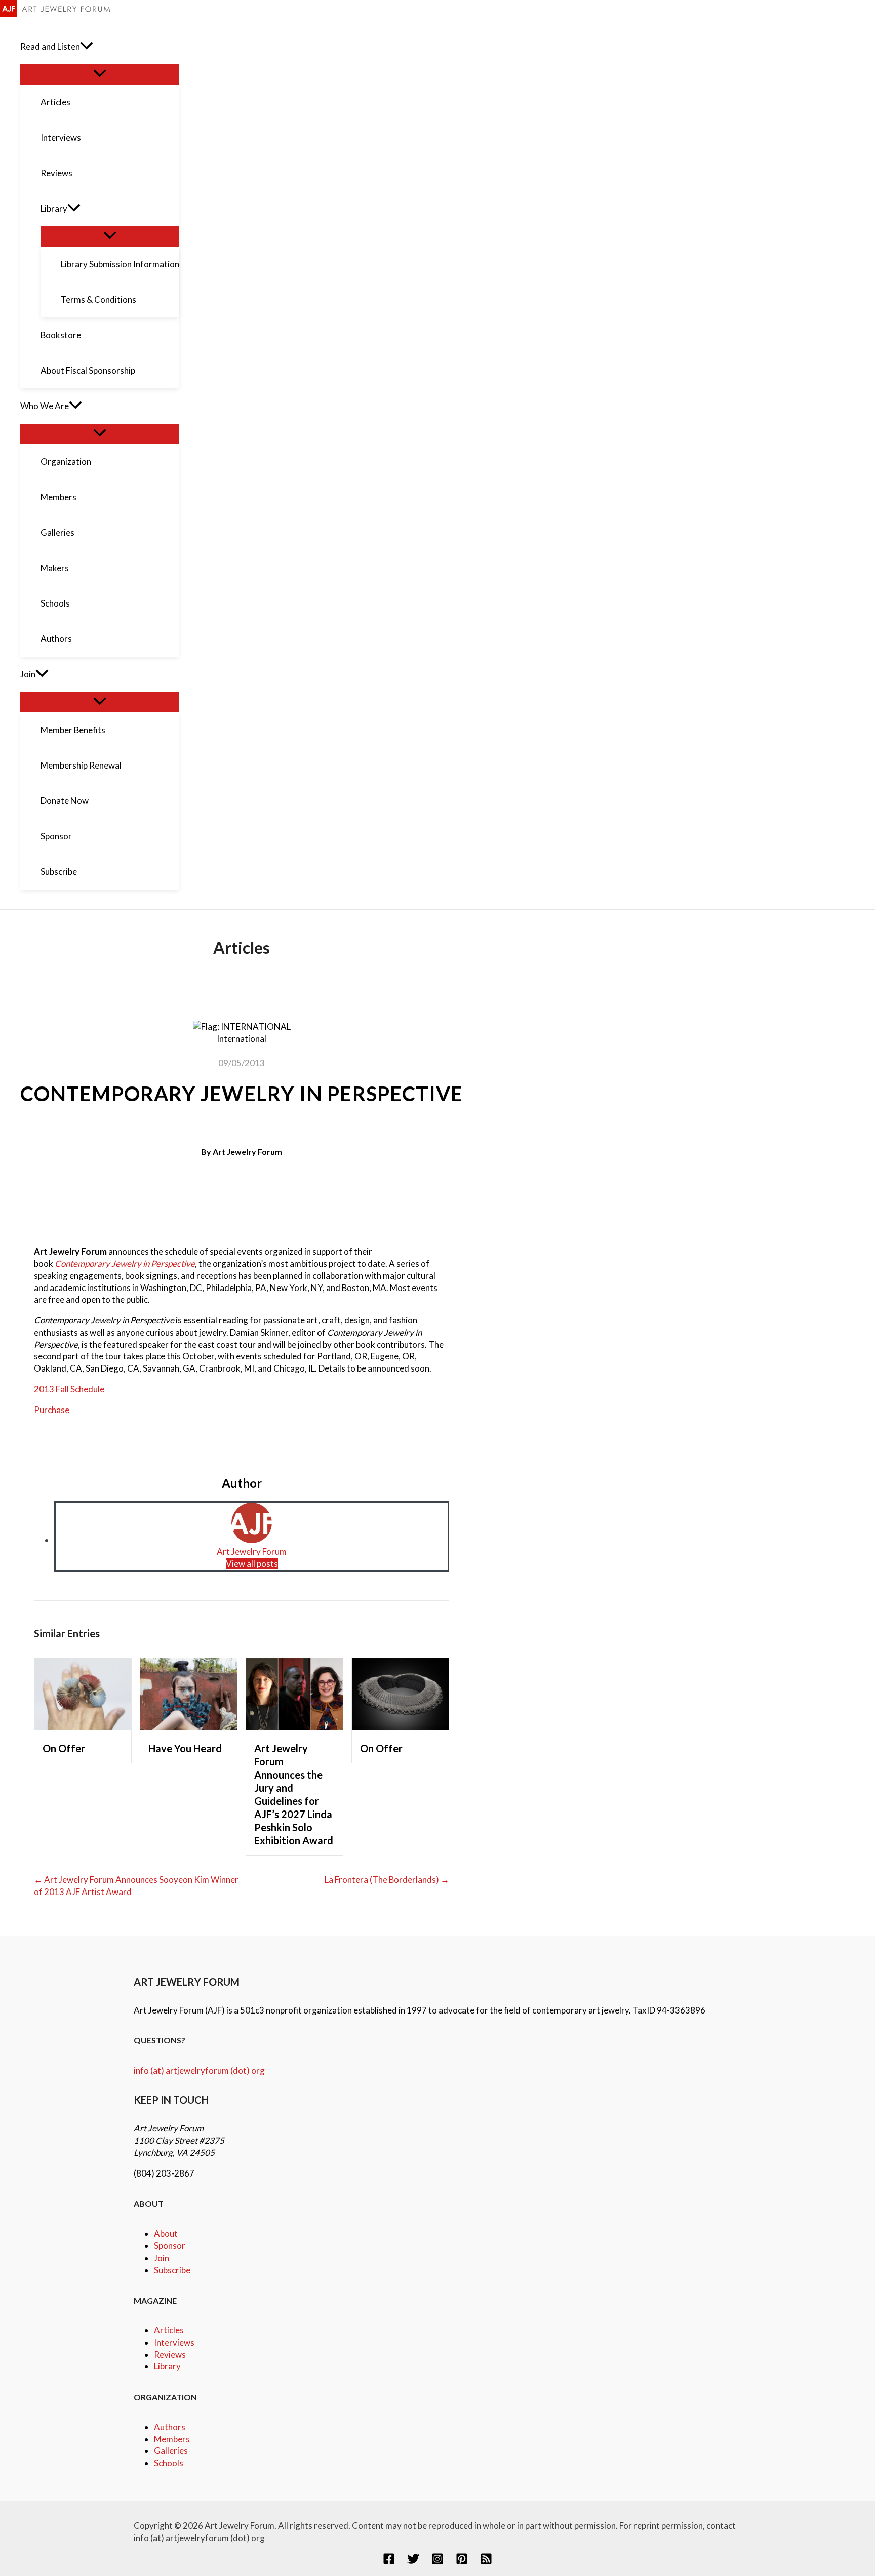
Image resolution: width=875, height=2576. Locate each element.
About (166, 2233)
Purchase (52, 1410)
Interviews (174, 2342)
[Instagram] (437, 2562)
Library (167, 2366)
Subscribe (172, 2270)
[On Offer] (83, 1727)
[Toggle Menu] (100, 74)
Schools (169, 2463)
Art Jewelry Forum (247, 1152)
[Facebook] (389, 2562)
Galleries (171, 2451)
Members (172, 2439)
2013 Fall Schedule (69, 1389)
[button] (87, 47)
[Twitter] (413, 2562)
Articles (169, 2330)
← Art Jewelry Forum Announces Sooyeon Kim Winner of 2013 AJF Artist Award (136, 1886)
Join (162, 2258)
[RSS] (486, 2562)
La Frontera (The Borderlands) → (387, 1880)
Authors (170, 2427)
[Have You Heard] (189, 1727)
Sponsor (170, 2246)
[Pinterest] (462, 2562)
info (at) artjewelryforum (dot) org (199, 2070)
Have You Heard (185, 1748)
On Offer (64, 1748)
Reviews (170, 2354)
